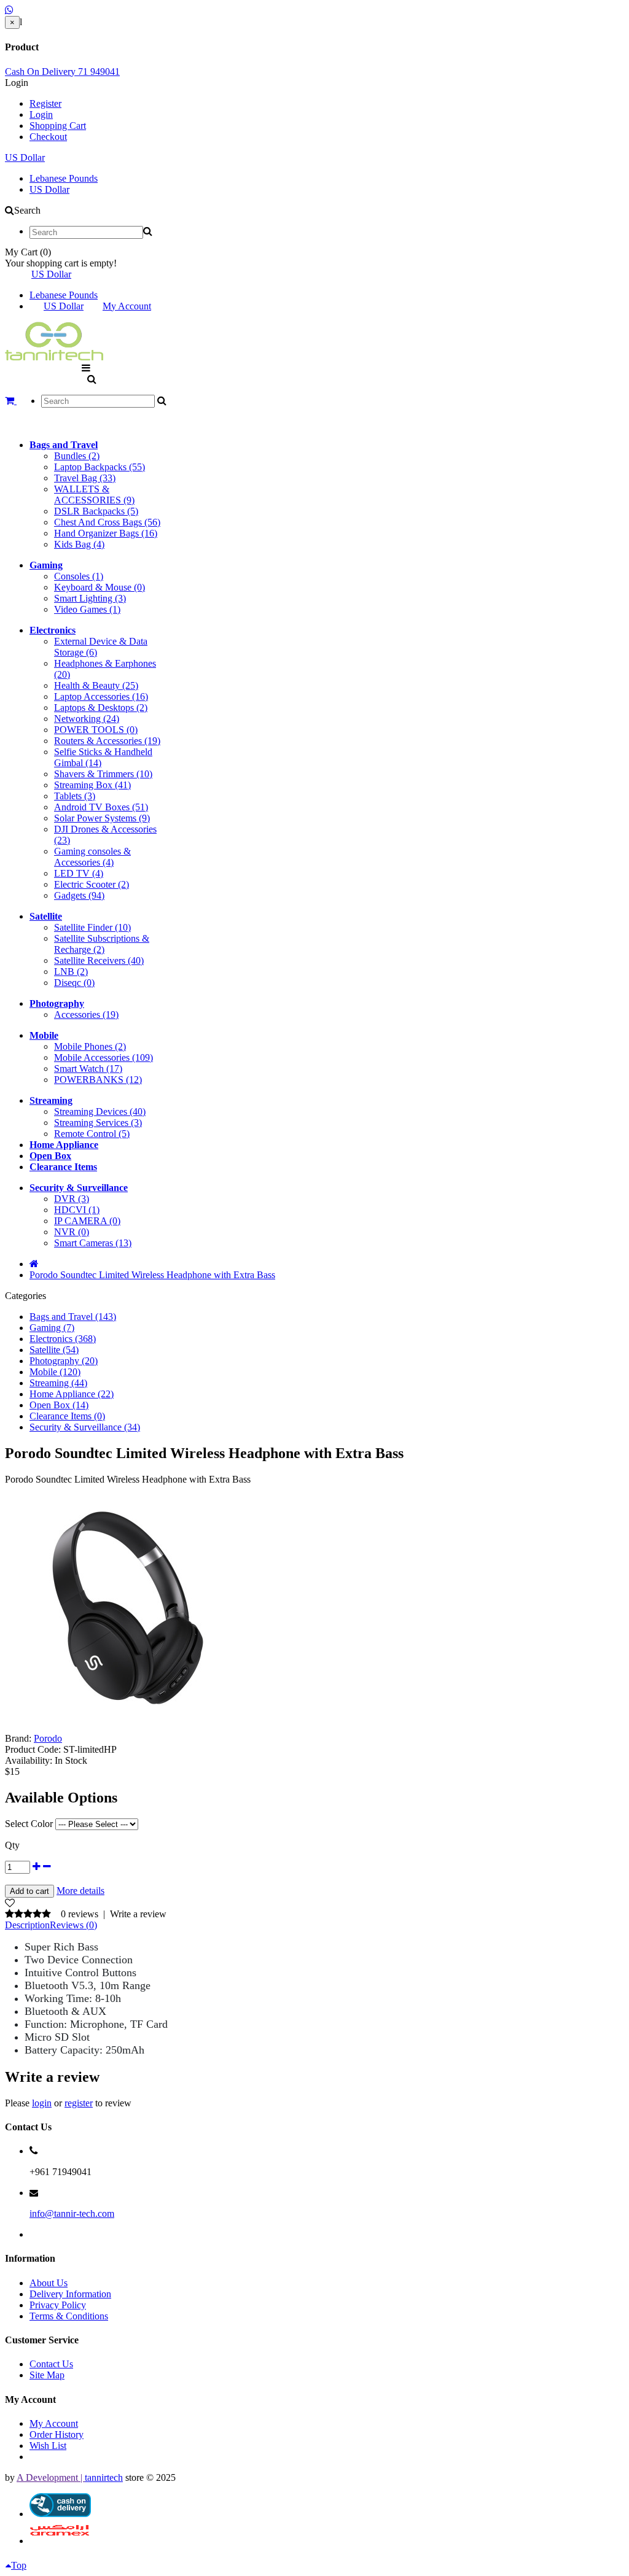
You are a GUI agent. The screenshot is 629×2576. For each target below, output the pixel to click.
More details (80, 1891)
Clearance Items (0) (67, 1416)
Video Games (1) (87, 609)
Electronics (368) (63, 1339)
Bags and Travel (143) (73, 1317)
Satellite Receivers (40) (99, 960)
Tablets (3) (75, 796)
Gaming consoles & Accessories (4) (92, 857)
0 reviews (80, 1914)
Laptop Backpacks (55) (100, 467)
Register (45, 103)
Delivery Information (70, 2294)
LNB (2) (71, 972)
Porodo (48, 1738)
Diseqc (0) (74, 983)
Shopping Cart (58, 126)
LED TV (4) (79, 873)
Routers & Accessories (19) (107, 741)
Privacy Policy (58, 2305)
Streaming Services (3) (98, 1123)
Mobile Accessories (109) (104, 1057)
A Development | (51, 2477)
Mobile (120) (55, 1372)
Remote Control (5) (92, 1134)
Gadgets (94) (79, 895)
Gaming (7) (52, 1328)
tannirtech (104, 2477)
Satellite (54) (54, 1350)
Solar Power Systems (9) (102, 818)
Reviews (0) (73, 1925)
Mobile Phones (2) (90, 1046)
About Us (49, 2283)
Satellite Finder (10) (92, 927)
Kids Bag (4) (79, 544)
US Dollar (25, 157)
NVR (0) (72, 1232)
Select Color (29, 1824)
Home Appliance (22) (72, 1394)
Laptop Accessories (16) (101, 696)
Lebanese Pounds (64, 178)
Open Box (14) (59, 1405)
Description (27, 1925)
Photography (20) (64, 1361)
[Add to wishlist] (10, 1903)
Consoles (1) (79, 576)
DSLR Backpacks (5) (96, 511)
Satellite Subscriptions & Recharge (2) (102, 944)
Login (41, 114)
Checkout (48, 137)
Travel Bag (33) (85, 478)
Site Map (47, 2375)
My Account (127, 306)
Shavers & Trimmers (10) (103, 774)
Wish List (48, 2446)
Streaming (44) (58, 1383)
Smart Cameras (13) (93, 1243)
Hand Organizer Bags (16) (106, 533)
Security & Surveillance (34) (85, 1427)
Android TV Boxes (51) (101, 807)
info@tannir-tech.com (72, 2213)
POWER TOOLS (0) (96, 730)
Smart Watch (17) (88, 1069)
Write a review (138, 1914)
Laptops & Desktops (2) (101, 708)
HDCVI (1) (77, 1210)
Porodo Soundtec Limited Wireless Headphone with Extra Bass (152, 1275)
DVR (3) (72, 1199)
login (42, 2103)
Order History (57, 2434)
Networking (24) (87, 719)
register (79, 2103)
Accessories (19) (86, 1014)
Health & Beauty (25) (96, 685)
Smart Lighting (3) (90, 598)
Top (19, 2565)
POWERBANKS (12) (98, 1080)
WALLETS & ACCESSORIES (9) (94, 495)
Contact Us (51, 2364)
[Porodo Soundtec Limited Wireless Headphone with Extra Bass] (128, 1727)
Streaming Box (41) (92, 785)
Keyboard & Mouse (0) (100, 587)
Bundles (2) (77, 456)
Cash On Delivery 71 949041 (62, 72)
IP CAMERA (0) (87, 1221)
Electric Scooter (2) (92, 884)
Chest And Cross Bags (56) (107, 522)
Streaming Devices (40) (100, 1111)
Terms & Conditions (69, 2316)
